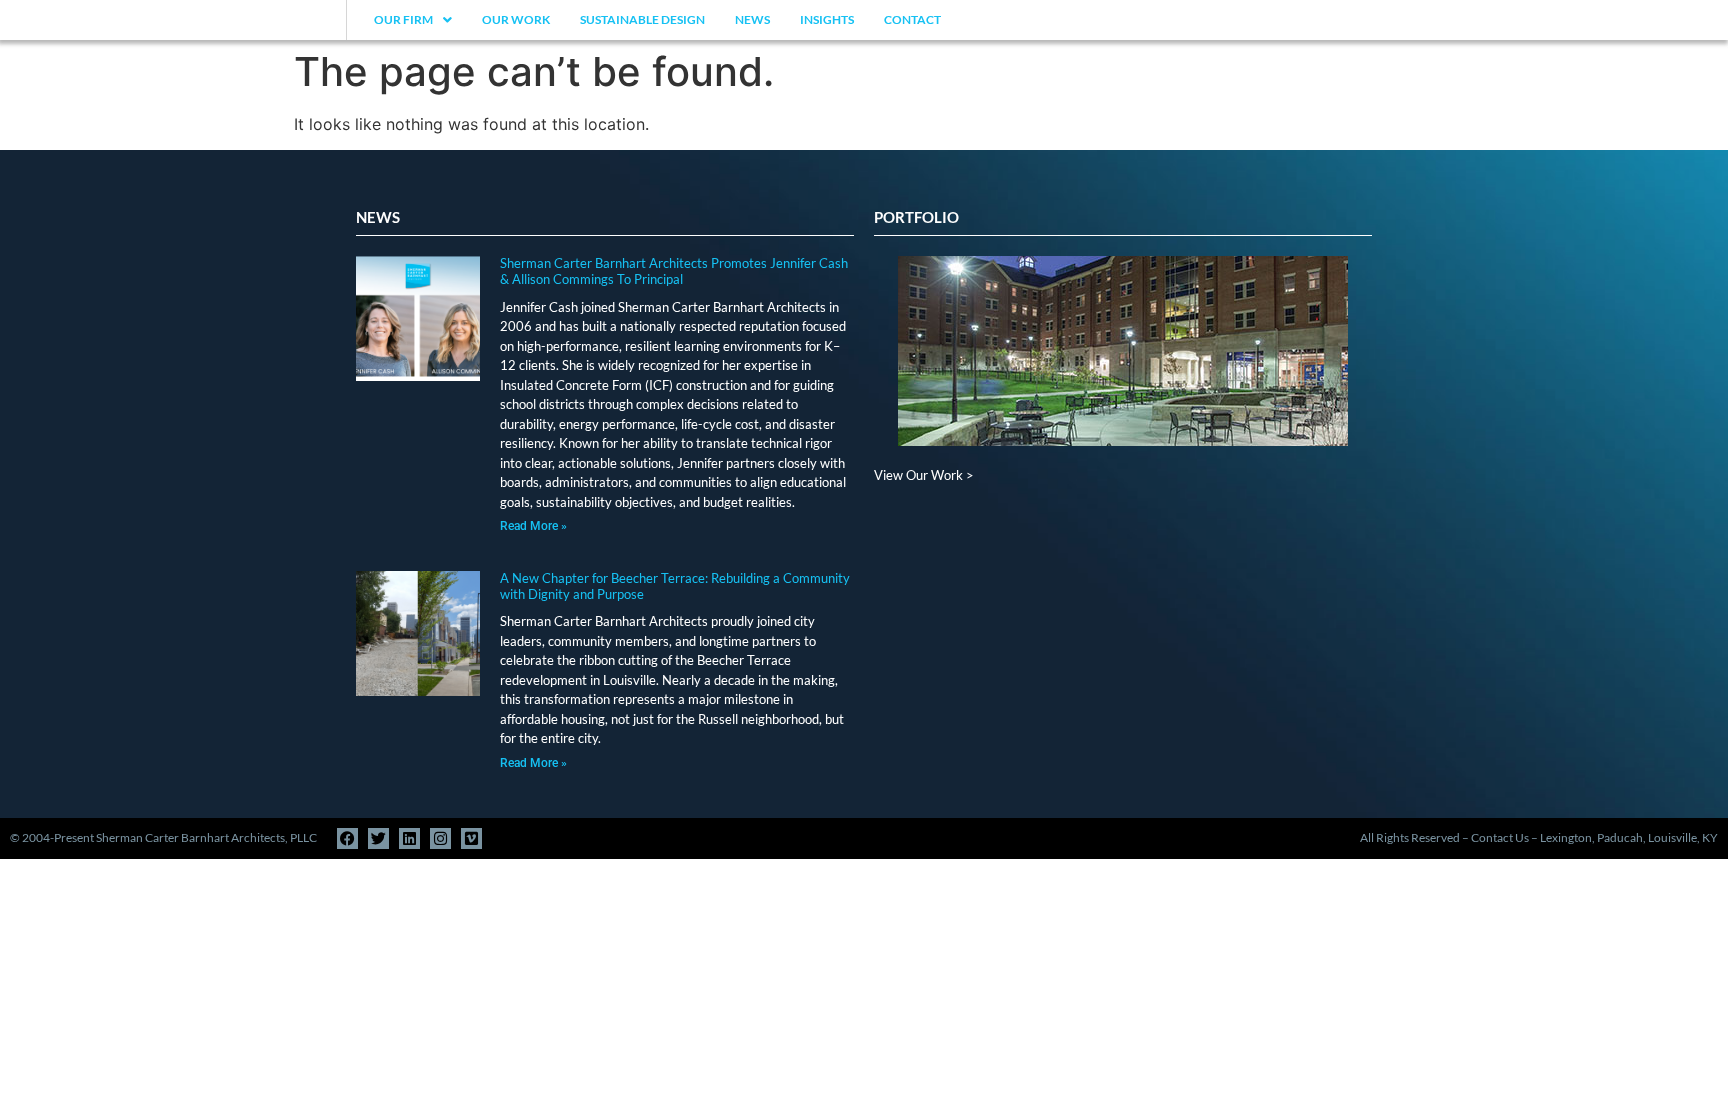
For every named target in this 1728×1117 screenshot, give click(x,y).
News (752, 19)
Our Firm (403, 19)
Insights (827, 19)
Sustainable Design (642, 19)
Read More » (533, 526)
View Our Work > (924, 475)
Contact (912, 19)
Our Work (516, 19)
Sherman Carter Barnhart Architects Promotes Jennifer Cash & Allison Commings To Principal (674, 271)
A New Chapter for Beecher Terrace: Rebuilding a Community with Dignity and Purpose (675, 586)
